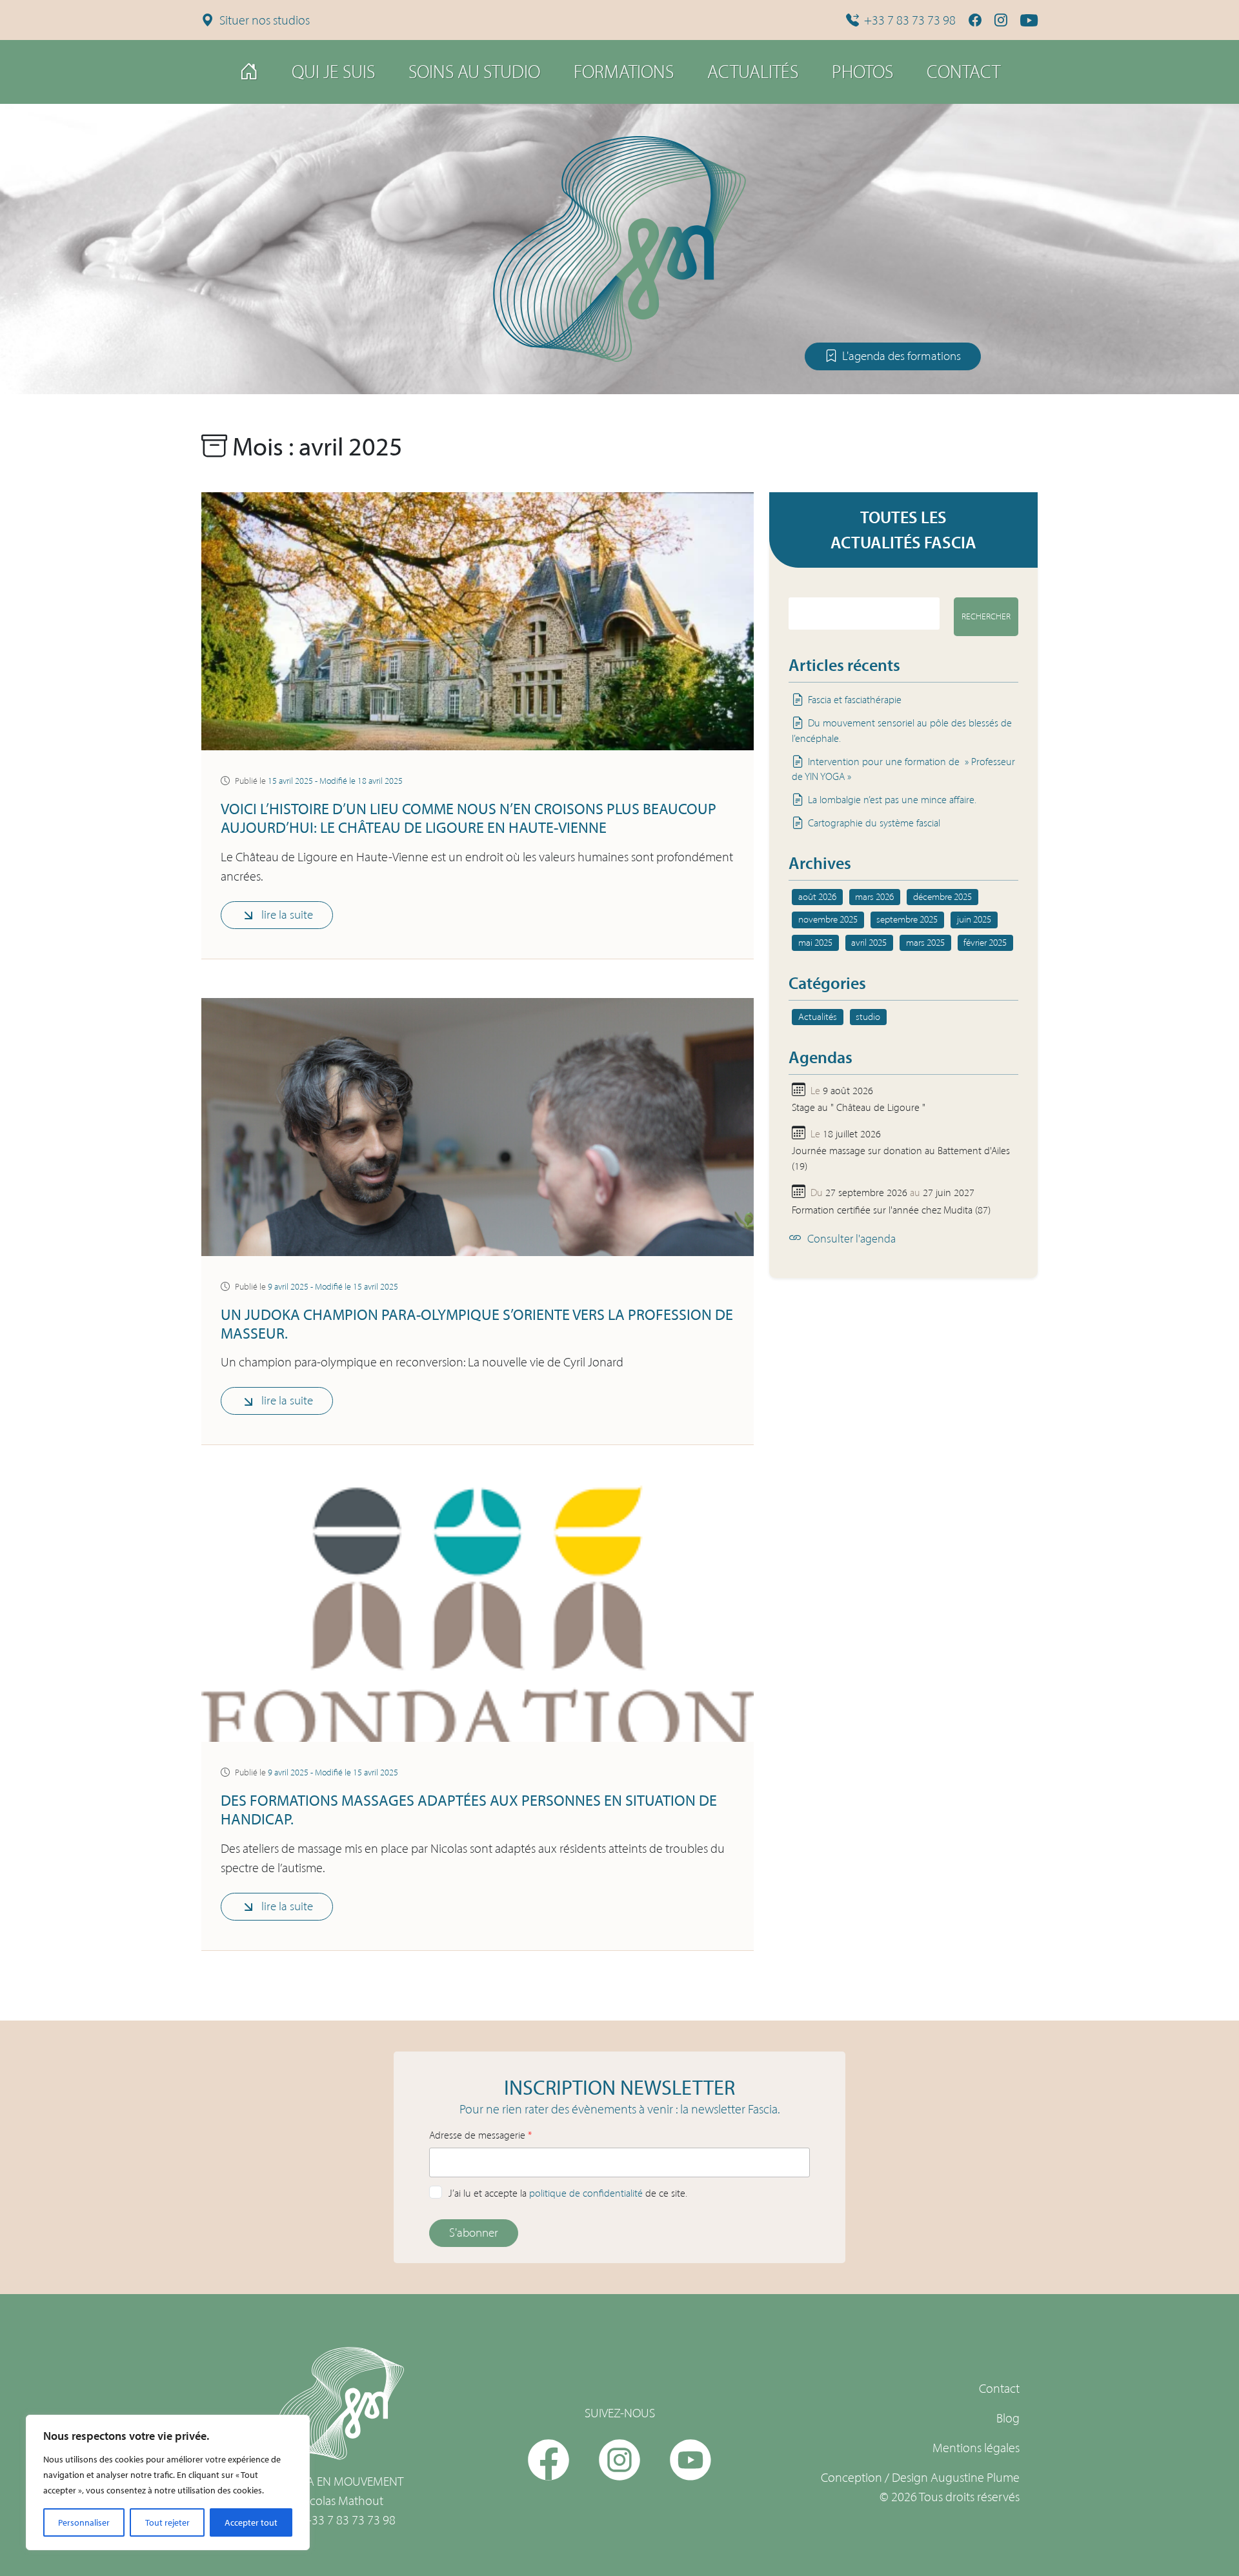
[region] (168, 2482)
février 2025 (985, 943)
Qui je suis (333, 72)
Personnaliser (84, 2522)
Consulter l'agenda (851, 1239)
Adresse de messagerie (480, 2135)
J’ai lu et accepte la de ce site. (568, 2193)
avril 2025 (869, 943)
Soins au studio (474, 72)
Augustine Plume (975, 2477)
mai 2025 (815, 943)
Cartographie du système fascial (874, 823)
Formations (624, 72)
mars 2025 (925, 943)
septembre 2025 (907, 919)
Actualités (753, 72)
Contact (963, 72)
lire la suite (287, 914)
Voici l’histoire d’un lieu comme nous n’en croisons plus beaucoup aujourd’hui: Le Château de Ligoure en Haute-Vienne (468, 818)
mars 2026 (874, 897)
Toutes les (903, 529)
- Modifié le (335, 781)
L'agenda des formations (902, 356)
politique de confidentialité (586, 2193)
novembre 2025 (828, 919)
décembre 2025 (942, 897)
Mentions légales (976, 2448)
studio (868, 1017)
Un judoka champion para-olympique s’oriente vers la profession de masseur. (477, 1323)
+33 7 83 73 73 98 (910, 20)
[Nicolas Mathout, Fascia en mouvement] (619, 245)
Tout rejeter (167, 2522)
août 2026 (817, 897)
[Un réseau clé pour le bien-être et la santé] (249, 72)
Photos (862, 72)
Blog (1008, 2418)
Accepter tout (251, 2522)
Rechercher (986, 616)
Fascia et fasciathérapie (855, 700)
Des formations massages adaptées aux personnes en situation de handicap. (469, 1809)
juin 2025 (974, 919)
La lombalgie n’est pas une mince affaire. (892, 800)
